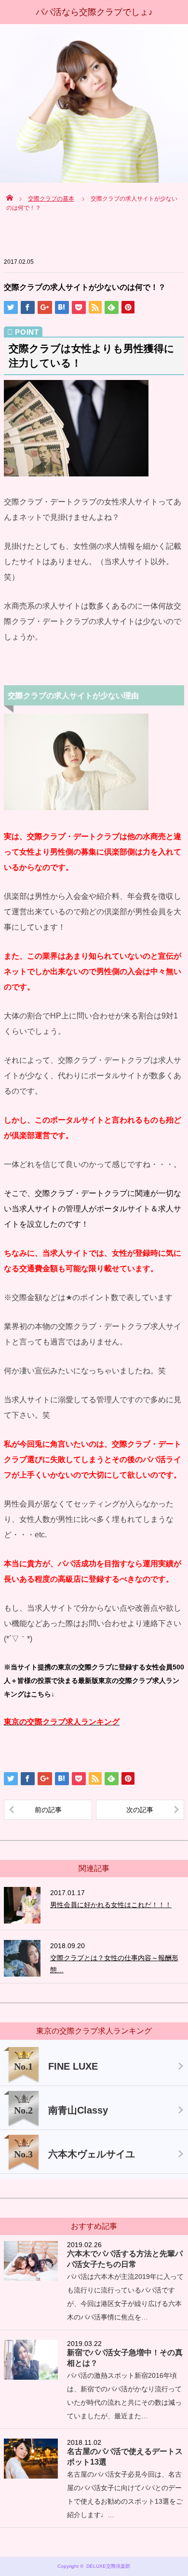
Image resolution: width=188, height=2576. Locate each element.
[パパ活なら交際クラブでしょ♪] (94, 12)
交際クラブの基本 (51, 199)
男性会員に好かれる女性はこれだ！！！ (111, 1905)
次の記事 (140, 1810)
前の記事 (48, 1810)
